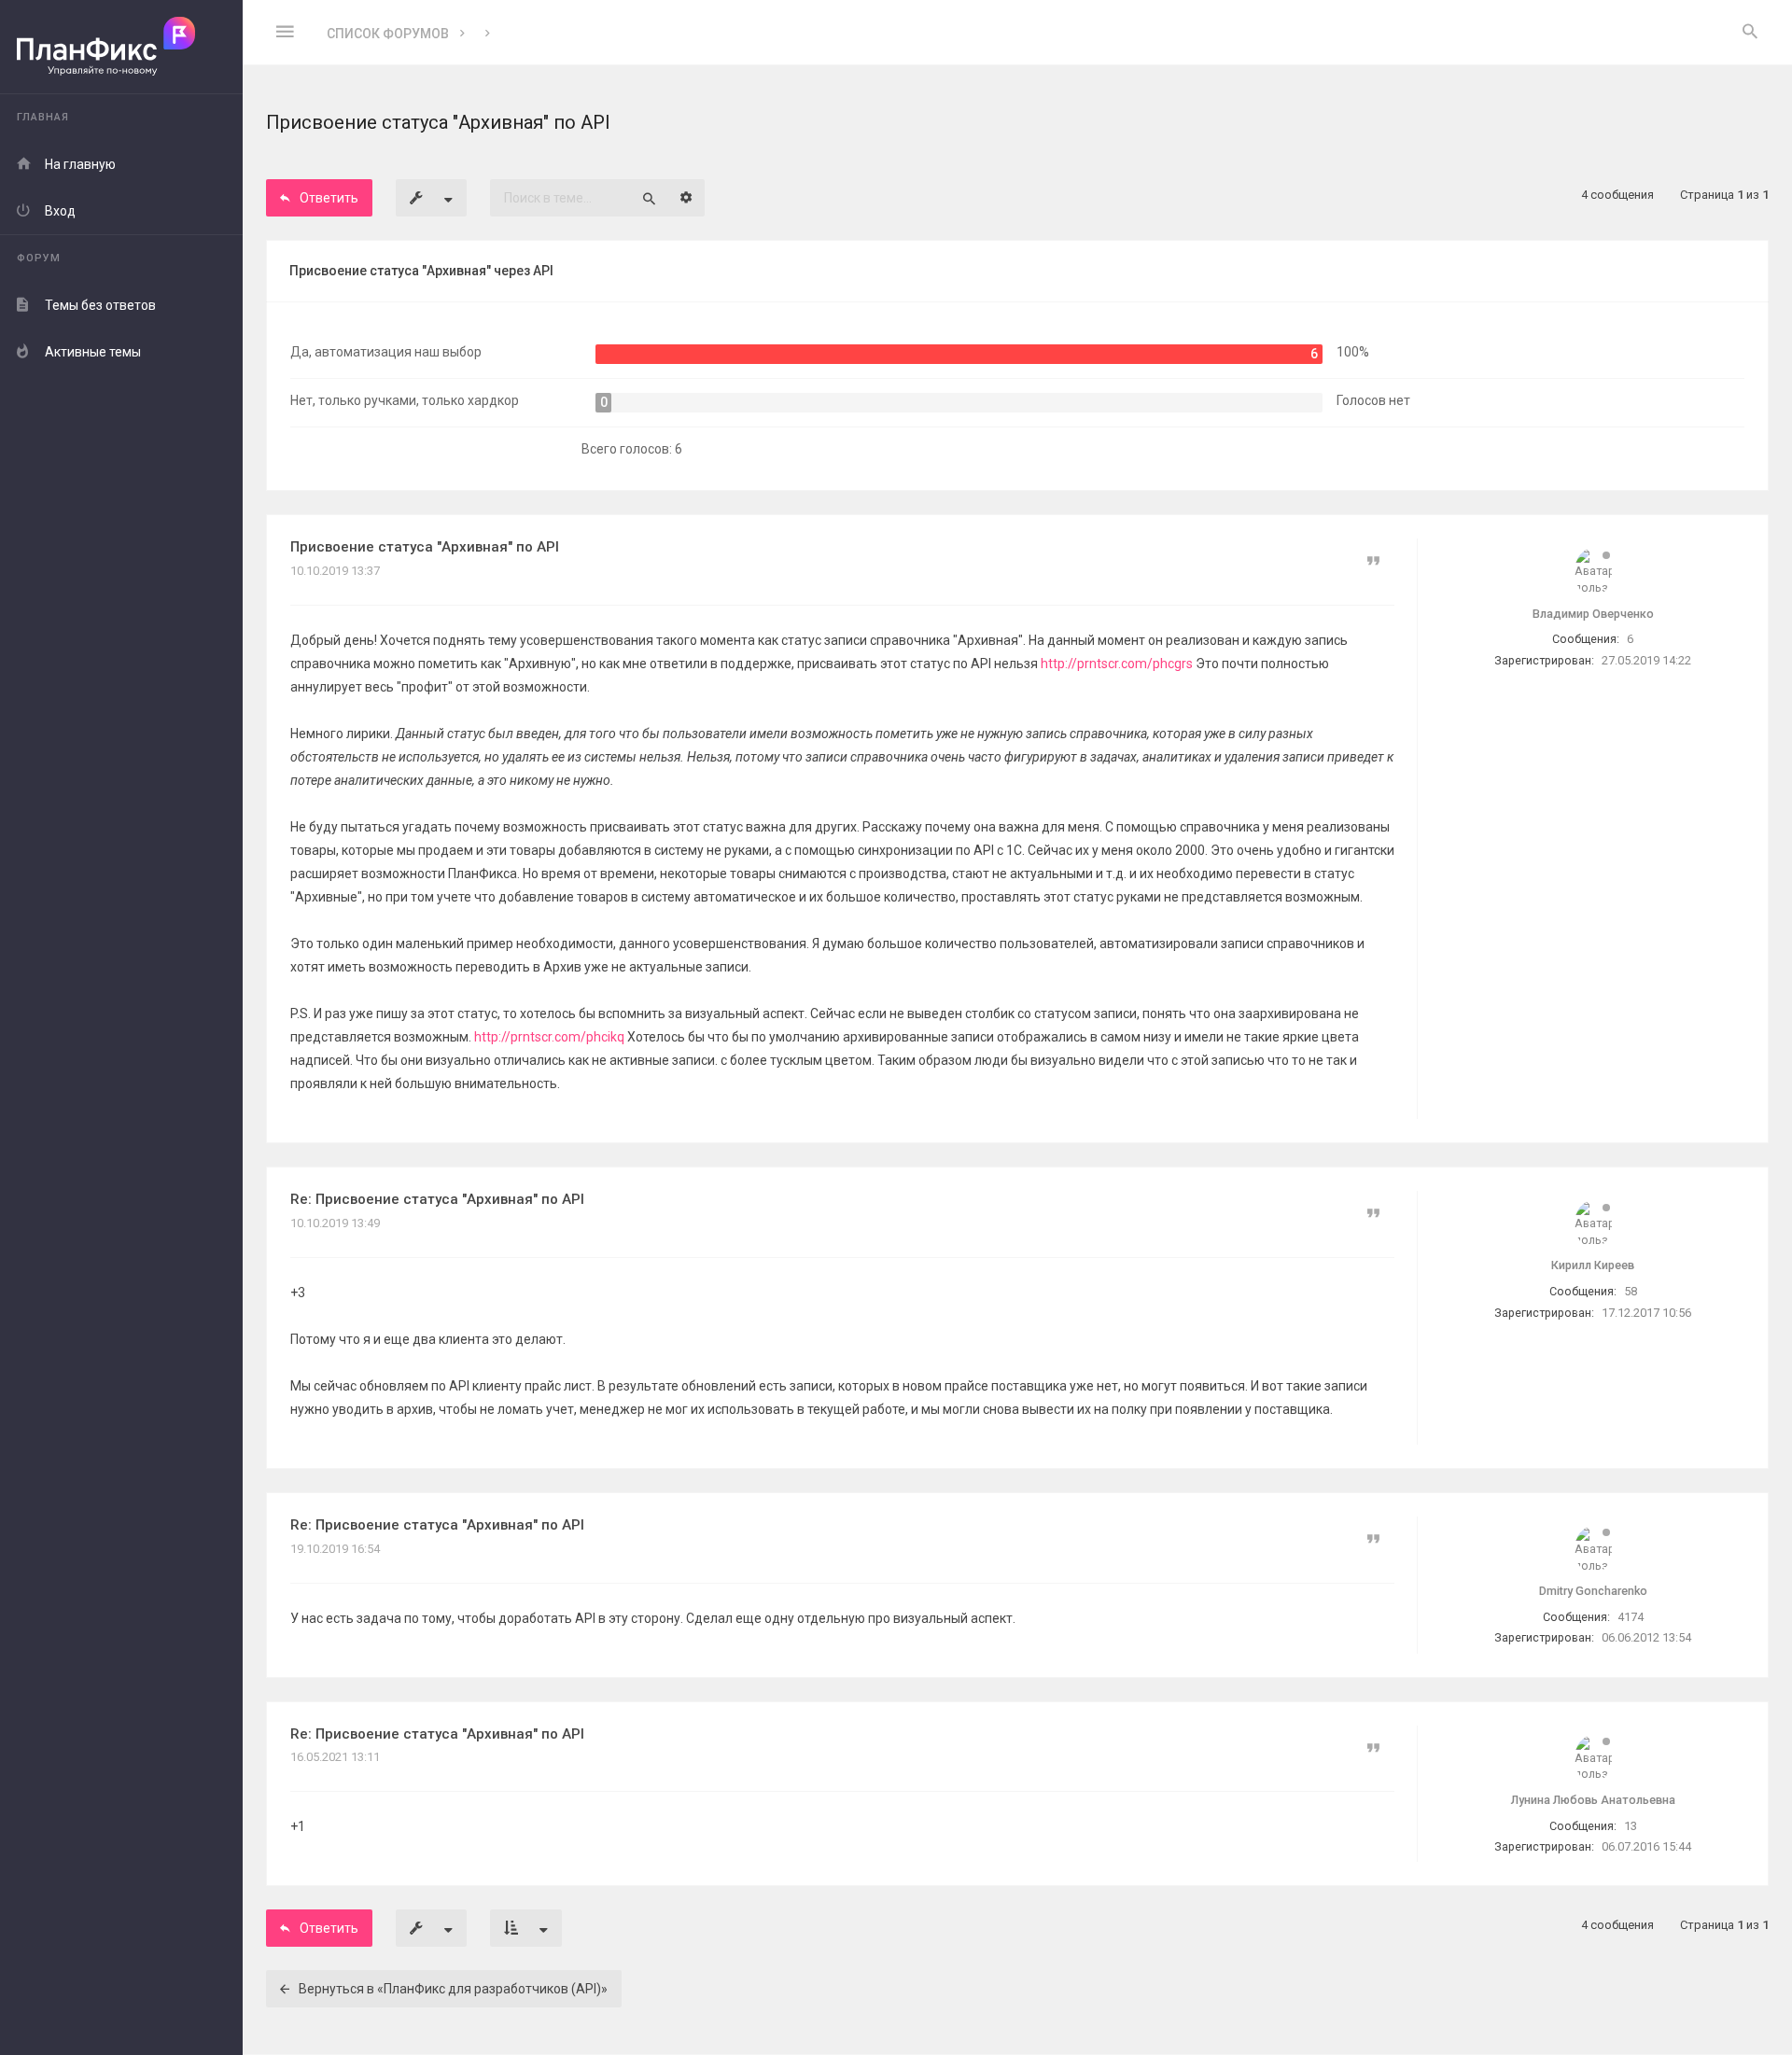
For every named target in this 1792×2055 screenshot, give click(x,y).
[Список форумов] (121, 47)
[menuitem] (1750, 33)
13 (1631, 1826)
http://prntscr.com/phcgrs (1117, 664)
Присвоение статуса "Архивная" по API (425, 547)
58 (1631, 1291)
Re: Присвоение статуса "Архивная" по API (437, 1199)
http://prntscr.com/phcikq (549, 1037)
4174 (1631, 1617)
